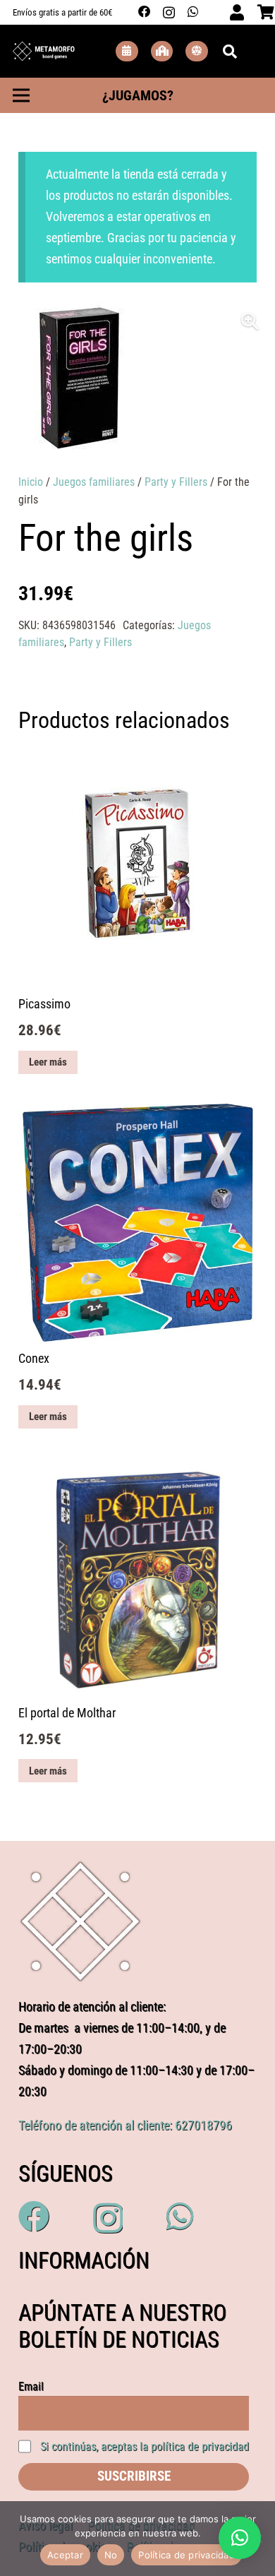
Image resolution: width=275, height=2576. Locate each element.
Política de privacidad (187, 2555)
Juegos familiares (94, 482)
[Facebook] (145, 12)
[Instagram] (169, 12)
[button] (250, 321)
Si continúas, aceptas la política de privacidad (145, 2446)
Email (31, 2386)
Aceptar (65, 2555)
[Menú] (21, 95)
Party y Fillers (176, 482)
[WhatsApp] (193, 12)
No (111, 2555)
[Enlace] (44, 52)
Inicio (31, 482)
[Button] (127, 51)
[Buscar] (230, 51)
